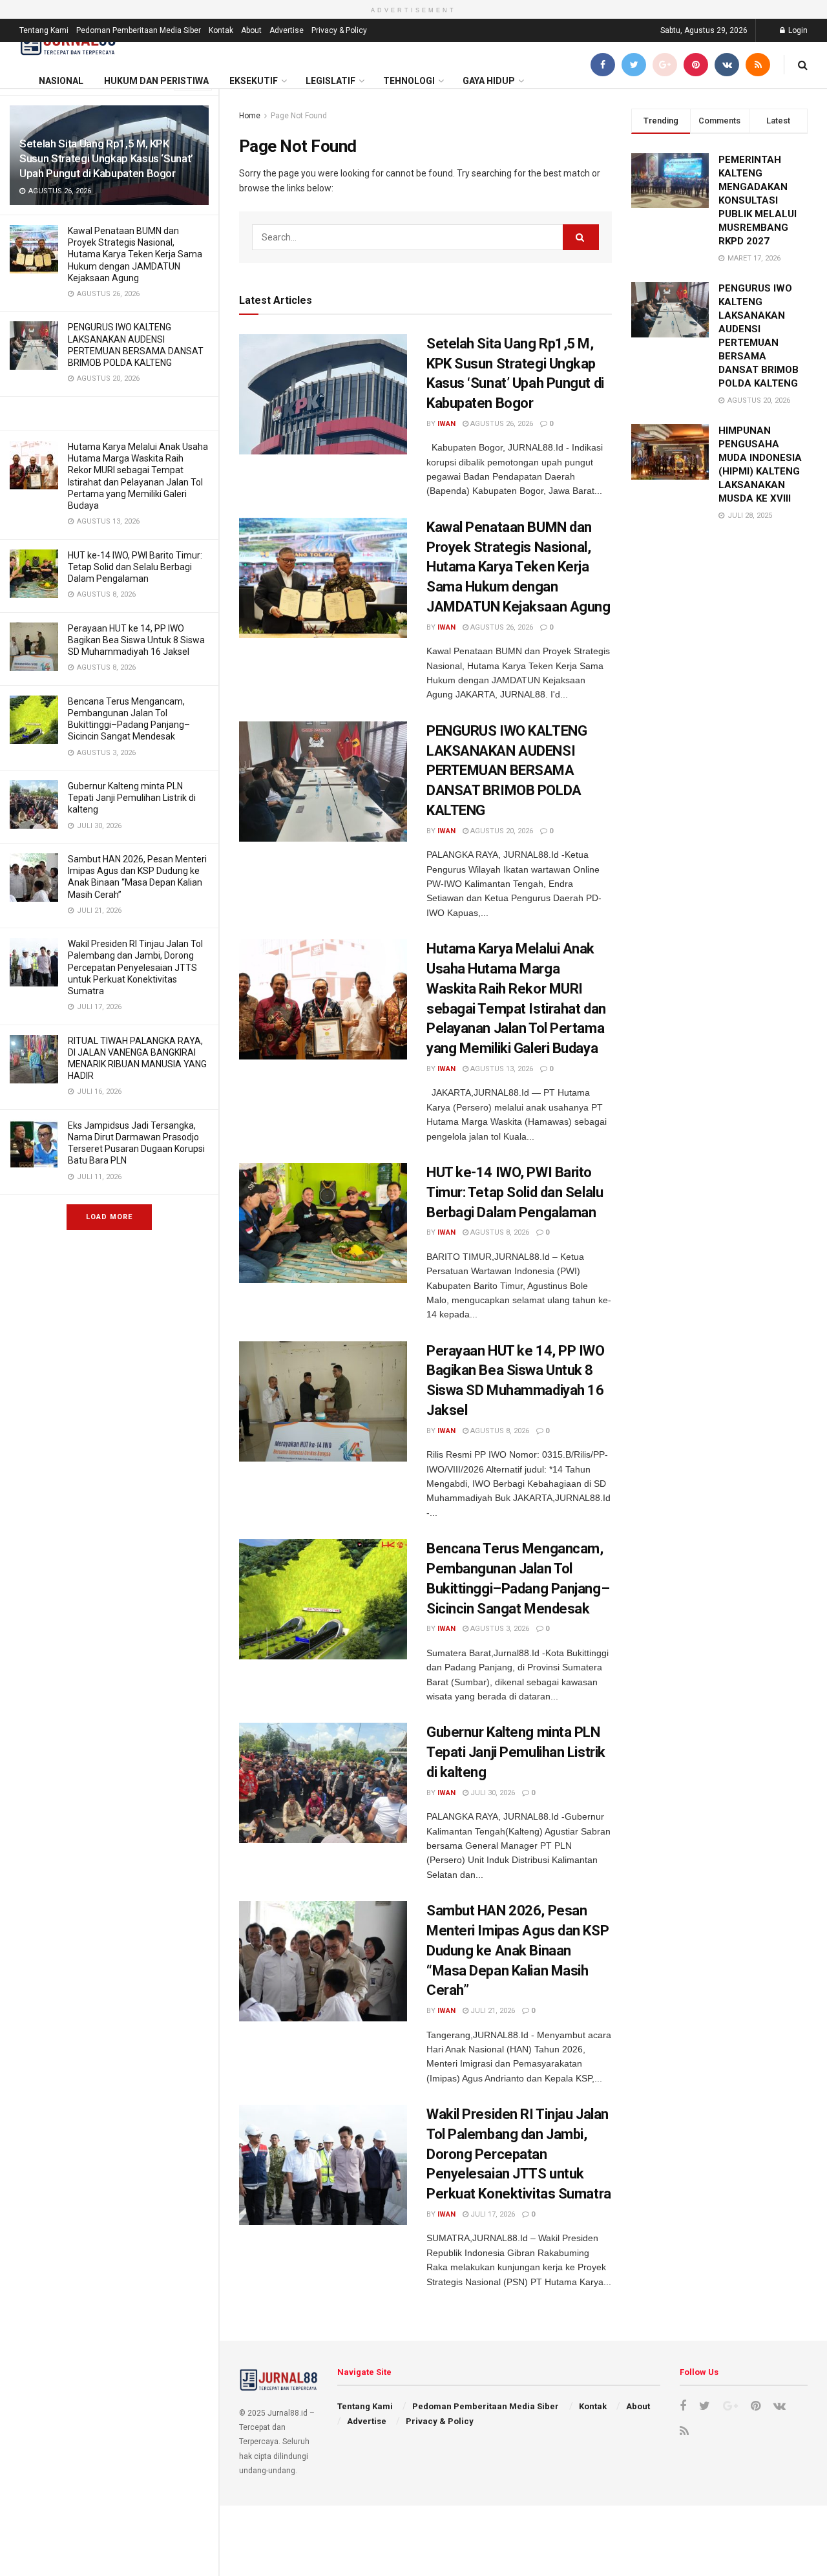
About (251, 30)
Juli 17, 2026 (492, 2214)
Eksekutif (254, 81)
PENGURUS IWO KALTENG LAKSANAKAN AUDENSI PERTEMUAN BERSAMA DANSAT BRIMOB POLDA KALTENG (507, 771)
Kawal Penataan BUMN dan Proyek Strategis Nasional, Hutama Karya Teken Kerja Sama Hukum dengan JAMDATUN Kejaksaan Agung (135, 254)
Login (797, 30)
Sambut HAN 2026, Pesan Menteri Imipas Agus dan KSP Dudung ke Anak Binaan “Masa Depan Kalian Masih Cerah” (518, 1950)
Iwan (446, 424)
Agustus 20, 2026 (501, 831)
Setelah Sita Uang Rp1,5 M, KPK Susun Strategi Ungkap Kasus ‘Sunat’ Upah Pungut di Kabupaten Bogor (106, 158)
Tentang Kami (44, 30)
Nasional (61, 81)
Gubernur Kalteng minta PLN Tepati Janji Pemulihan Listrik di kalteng (132, 798)
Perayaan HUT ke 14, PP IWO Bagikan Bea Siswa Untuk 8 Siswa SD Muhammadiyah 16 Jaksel (136, 640)
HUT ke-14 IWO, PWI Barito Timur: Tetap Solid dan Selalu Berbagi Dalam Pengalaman (135, 567)
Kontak (221, 30)
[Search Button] (581, 237)
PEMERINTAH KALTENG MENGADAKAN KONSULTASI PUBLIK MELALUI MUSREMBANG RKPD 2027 (758, 200)
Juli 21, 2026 (492, 2011)
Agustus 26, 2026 (501, 424)
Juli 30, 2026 (492, 1793)
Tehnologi (409, 81)
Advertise (287, 30)
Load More (109, 1217)
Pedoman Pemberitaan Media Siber (139, 30)
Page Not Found (299, 116)
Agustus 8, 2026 (499, 1232)
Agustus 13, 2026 (501, 1069)
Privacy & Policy (339, 30)
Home (250, 116)
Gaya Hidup (489, 81)
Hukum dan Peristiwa (156, 81)
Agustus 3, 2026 (499, 1629)
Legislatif (330, 81)
